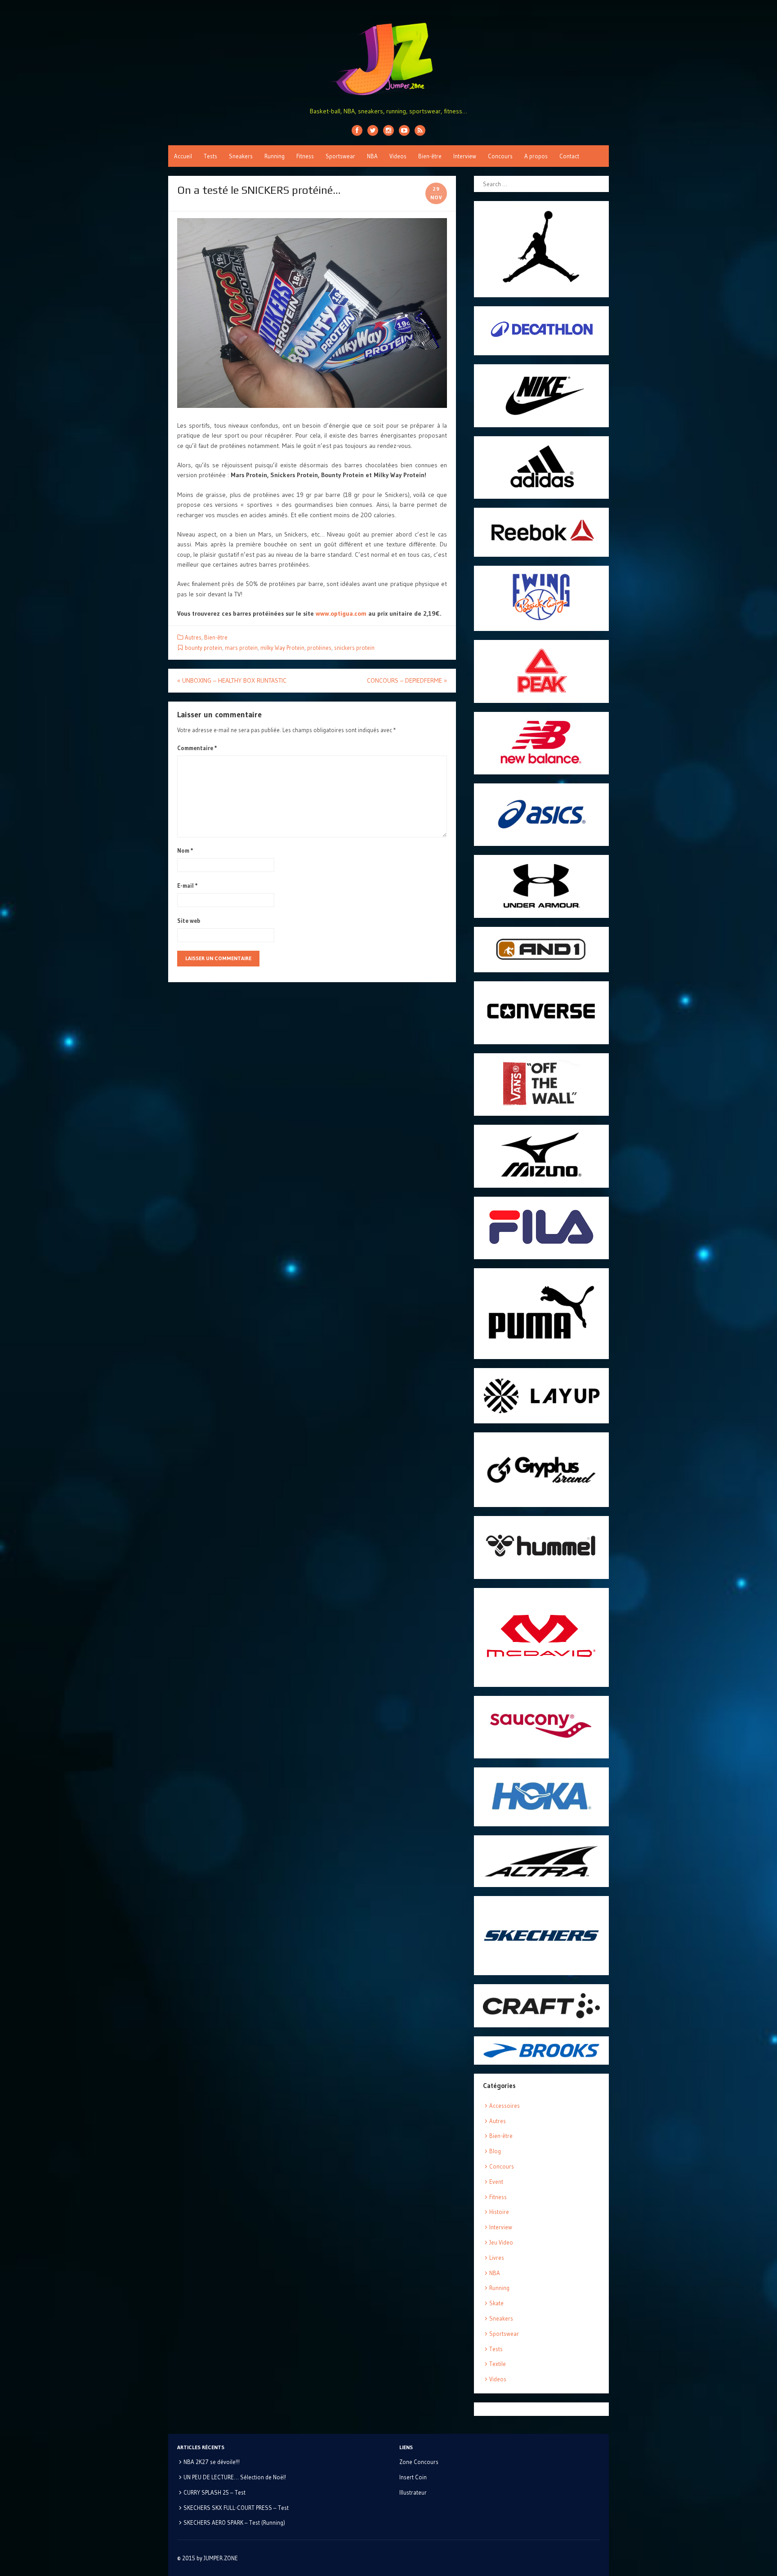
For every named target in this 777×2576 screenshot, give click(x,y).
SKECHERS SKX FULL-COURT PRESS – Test (236, 2508)
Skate (496, 2303)
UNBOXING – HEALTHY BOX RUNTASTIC (232, 680)
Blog (495, 2151)
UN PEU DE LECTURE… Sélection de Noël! (235, 2477)
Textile (498, 2364)
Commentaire (197, 748)
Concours (500, 156)
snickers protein (354, 648)
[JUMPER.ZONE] (388, 59)
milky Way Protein (282, 648)
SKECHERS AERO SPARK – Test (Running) (234, 2522)
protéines (319, 648)
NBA (372, 156)
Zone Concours (419, 2462)
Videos (398, 156)
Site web (189, 921)
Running (275, 156)
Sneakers (241, 156)
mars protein (241, 648)
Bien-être (430, 156)
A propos (536, 156)
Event (496, 2182)
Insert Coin (413, 2477)
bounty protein (203, 648)
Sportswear (340, 156)
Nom (185, 850)
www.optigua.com (341, 613)
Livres (497, 2258)
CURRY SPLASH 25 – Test (214, 2492)
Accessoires (505, 2106)
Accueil (183, 156)
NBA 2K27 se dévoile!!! (212, 2462)
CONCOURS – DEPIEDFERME (407, 680)
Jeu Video (501, 2242)
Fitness (305, 156)
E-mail (188, 885)
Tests (210, 156)
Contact (569, 156)
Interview (465, 156)
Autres (193, 637)
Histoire (499, 2212)
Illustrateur (413, 2492)
